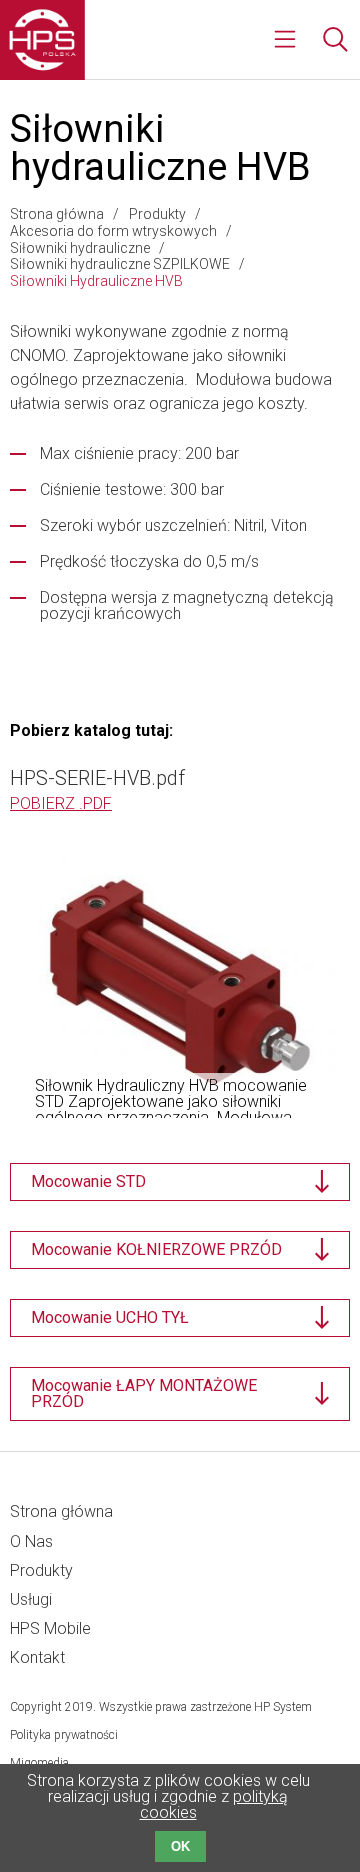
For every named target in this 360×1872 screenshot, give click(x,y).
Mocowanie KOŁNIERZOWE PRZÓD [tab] (156, 1249)
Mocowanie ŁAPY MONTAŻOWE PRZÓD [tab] (144, 1393)
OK (180, 1846)
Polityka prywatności (64, 1735)
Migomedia (39, 1763)
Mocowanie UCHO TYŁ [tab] (110, 1317)
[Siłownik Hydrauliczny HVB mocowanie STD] (180, 982)
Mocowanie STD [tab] (88, 1181)
